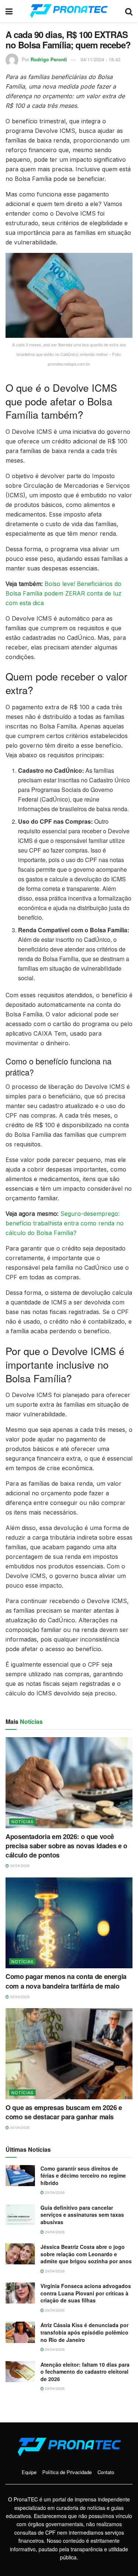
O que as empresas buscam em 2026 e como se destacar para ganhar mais (64, 2112)
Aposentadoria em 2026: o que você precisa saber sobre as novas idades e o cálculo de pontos (66, 1846)
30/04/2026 (19, 1866)
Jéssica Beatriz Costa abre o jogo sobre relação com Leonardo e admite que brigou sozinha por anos (86, 2254)
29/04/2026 (54, 2192)
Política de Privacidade (67, 2472)
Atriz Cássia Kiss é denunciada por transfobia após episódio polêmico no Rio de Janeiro (84, 2332)
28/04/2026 (54, 2349)
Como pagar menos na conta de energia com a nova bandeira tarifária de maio (66, 1981)
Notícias (22, 1821)
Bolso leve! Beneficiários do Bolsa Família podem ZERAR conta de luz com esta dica (63, 593)
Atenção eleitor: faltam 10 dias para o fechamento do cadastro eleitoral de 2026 (85, 2372)
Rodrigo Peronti (49, 59)
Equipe (29, 2472)
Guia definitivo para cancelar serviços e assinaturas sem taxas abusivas (82, 2215)
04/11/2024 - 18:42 (100, 59)
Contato (106, 2472)
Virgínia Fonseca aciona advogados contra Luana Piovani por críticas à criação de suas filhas (86, 2293)
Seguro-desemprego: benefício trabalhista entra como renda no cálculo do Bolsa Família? (65, 1223)
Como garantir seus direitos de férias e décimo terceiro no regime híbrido (83, 2176)
